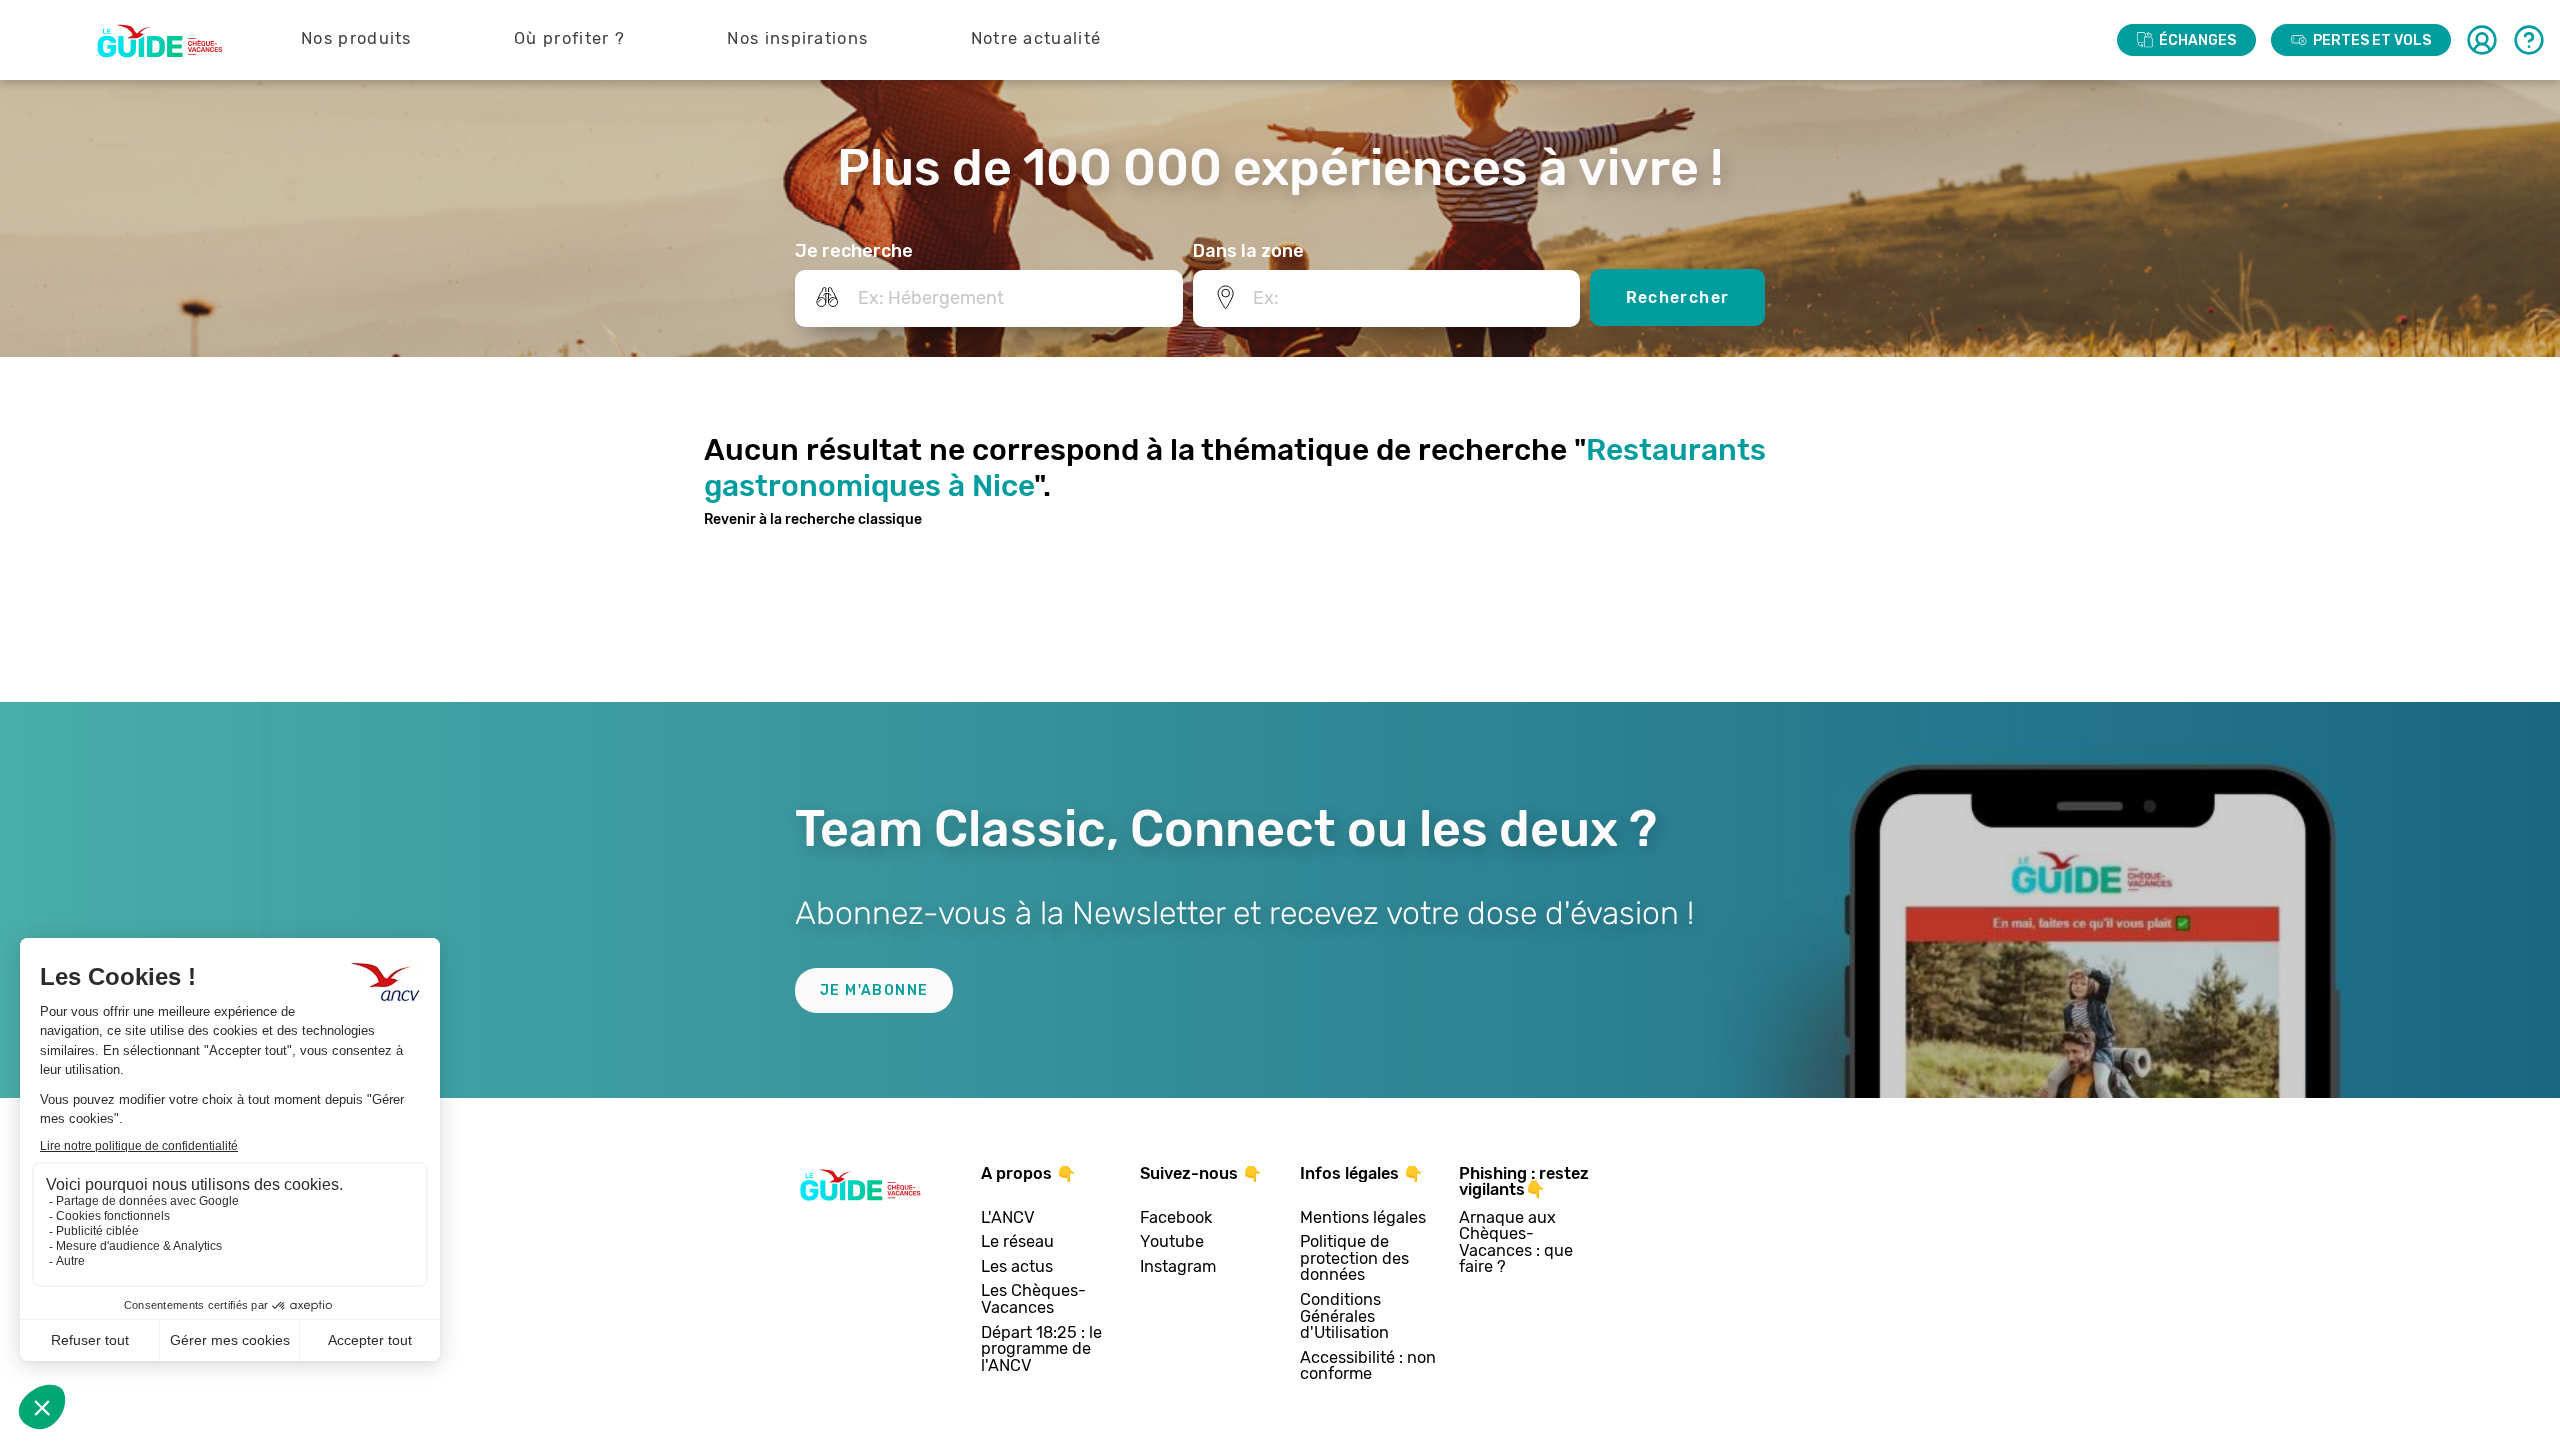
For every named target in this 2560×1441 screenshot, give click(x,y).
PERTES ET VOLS (2372, 40)
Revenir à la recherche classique (813, 519)
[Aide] (2529, 40)
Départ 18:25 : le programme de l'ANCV (1041, 1350)
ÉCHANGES (2197, 40)
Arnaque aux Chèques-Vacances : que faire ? (1516, 1243)
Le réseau (1017, 1242)
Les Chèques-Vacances (1033, 1299)
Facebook (1176, 1218)
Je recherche (854, 251)
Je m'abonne (874, 990)
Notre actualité (1036, 38)
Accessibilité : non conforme (1368, 1366)
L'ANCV (1008, 1218)
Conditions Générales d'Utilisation (1344, 1317)
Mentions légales (1363, 1218)
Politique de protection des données (1354, 1259)
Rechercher (1678, 297)
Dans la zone (1248, 251)
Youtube (1172, 1242)
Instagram (1178, 1267)
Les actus (1017, 1267)
